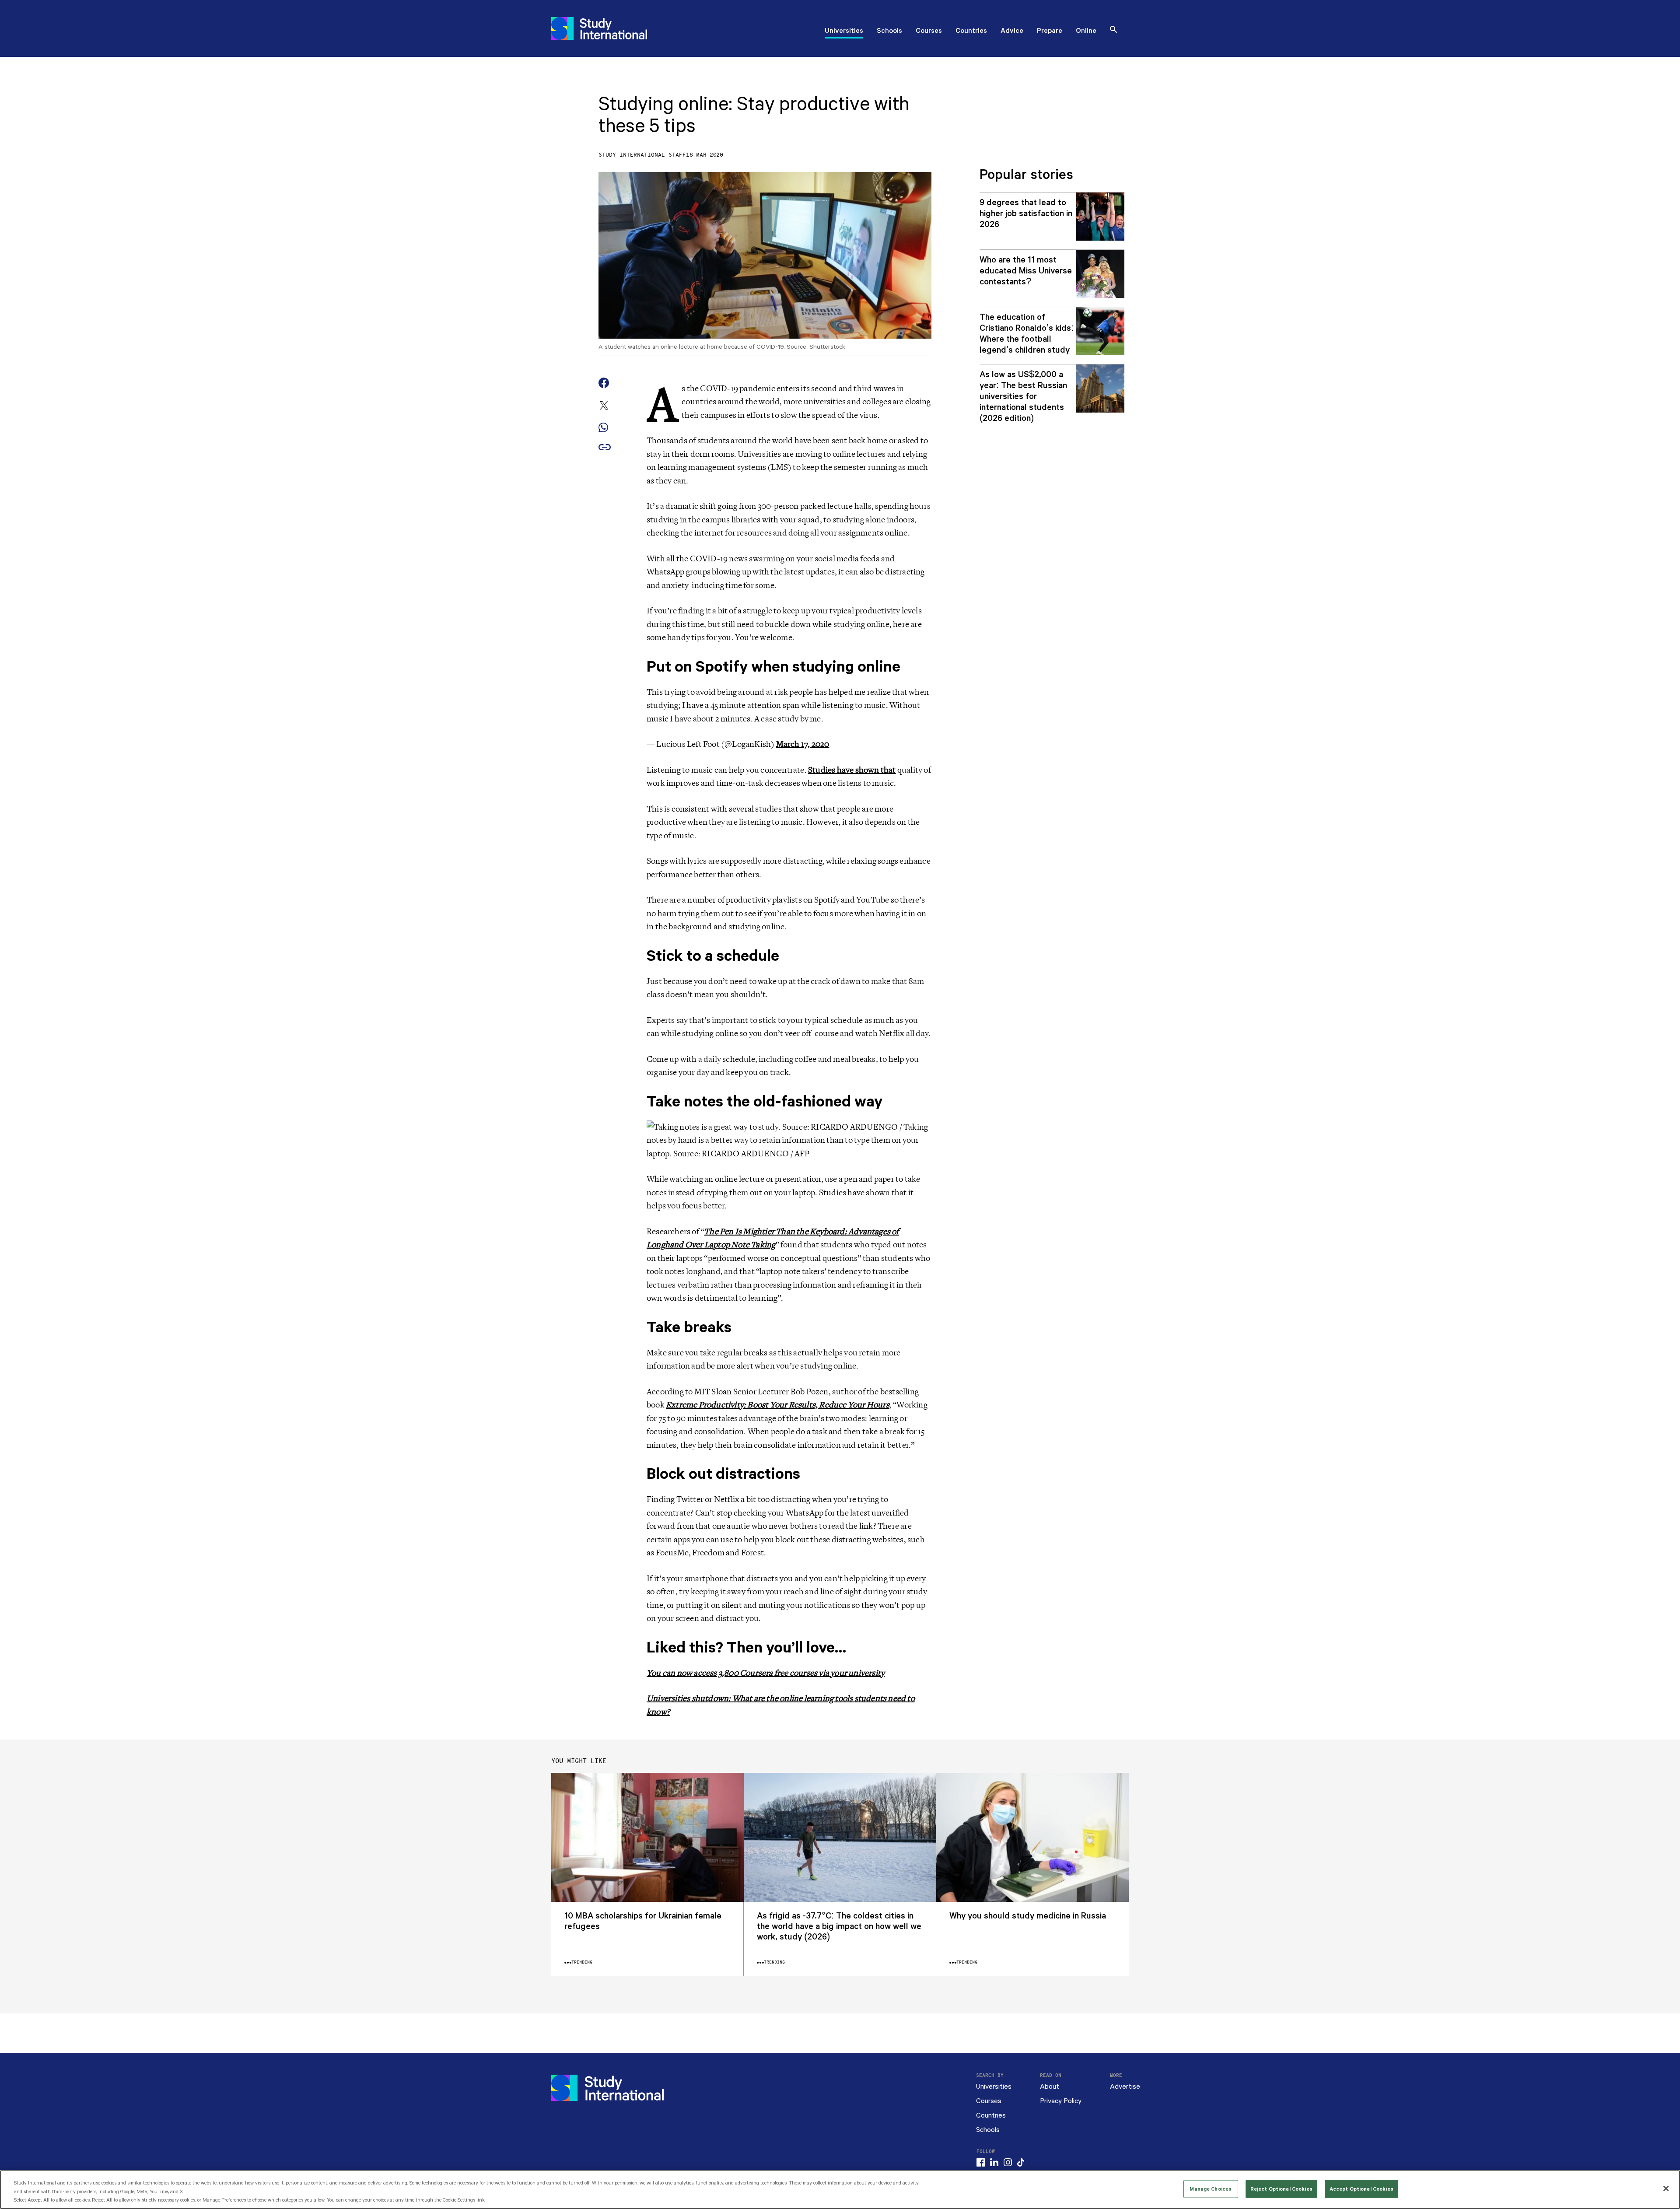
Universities (844, 32)
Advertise (1125, 2087)
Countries (971, 32)
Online (1086, 32)
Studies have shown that (852, 770)
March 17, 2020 (803, 744)
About (1050, 2087)
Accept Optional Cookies (1361, 2189)
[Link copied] (605, 448)
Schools (889, 32)
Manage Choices (1211, 2189)
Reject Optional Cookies (1281, 2189)
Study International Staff (642, 155)
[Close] (1666, 2188)
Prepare (1050, 32)
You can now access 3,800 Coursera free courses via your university (766, 1673)
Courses (929, 32)
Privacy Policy (1061, 2101)
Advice (1012, 32)
